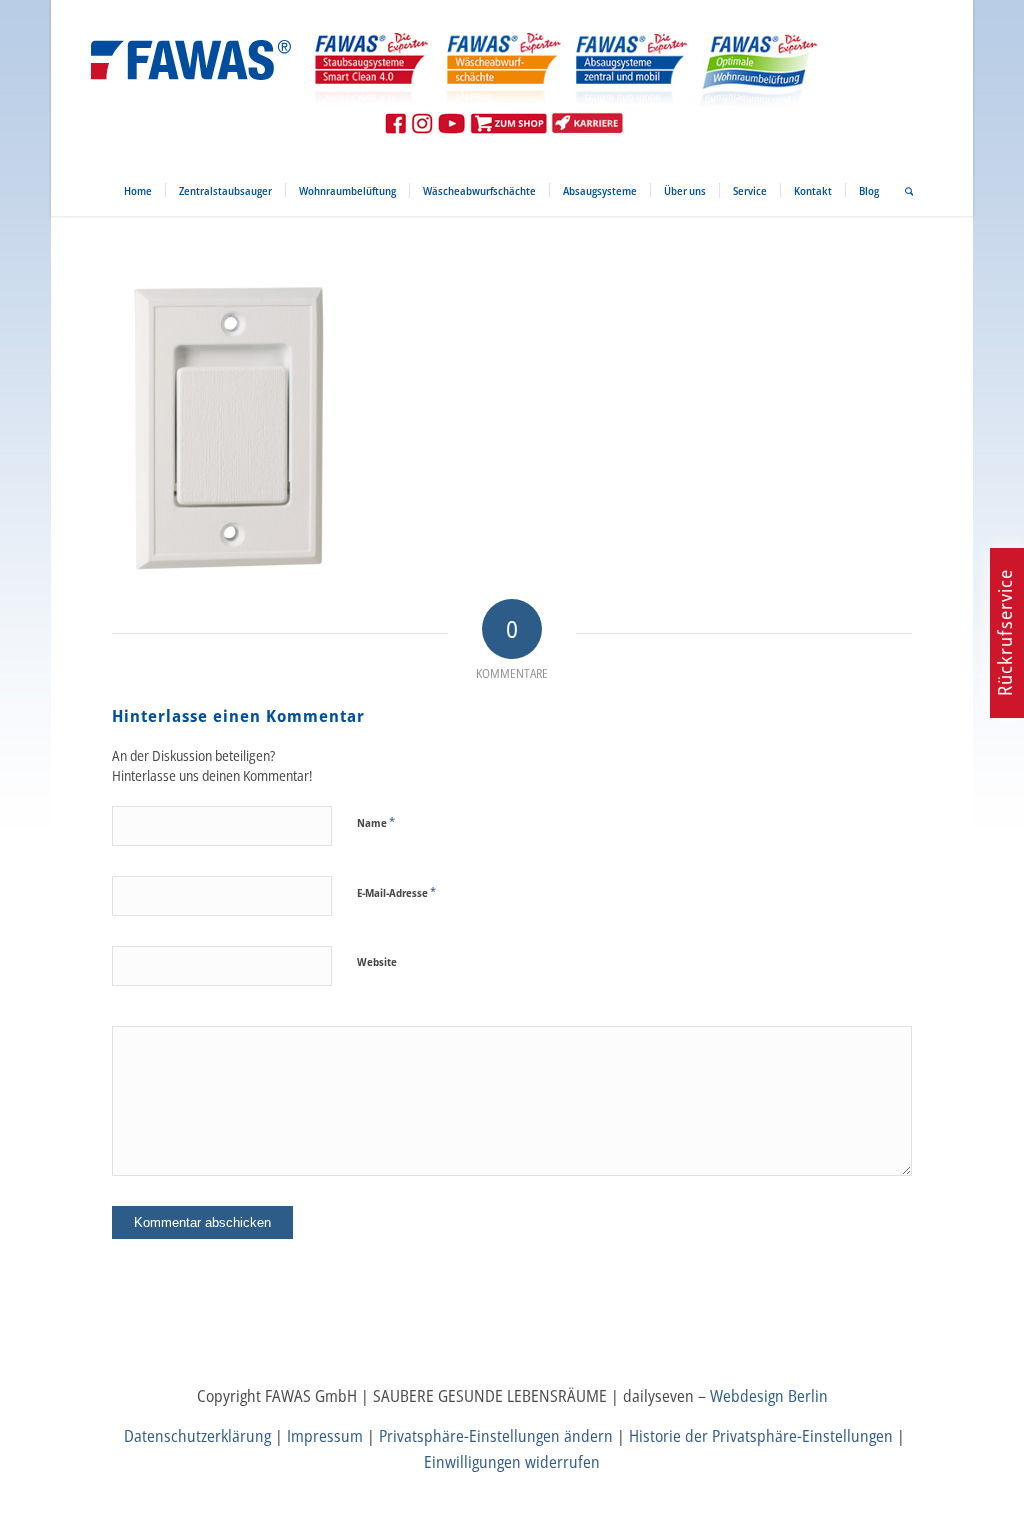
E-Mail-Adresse (396, 892)
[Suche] (903, 191)
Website (377, 961)
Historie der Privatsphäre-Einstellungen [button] (761, 1436)
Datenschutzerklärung (197, 1436)
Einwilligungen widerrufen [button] (512, 1462)
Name (376, 822)
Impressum (325, 1436)
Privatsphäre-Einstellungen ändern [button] (496, 1436)
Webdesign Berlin (769, 1396)
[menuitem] (138, 191)
